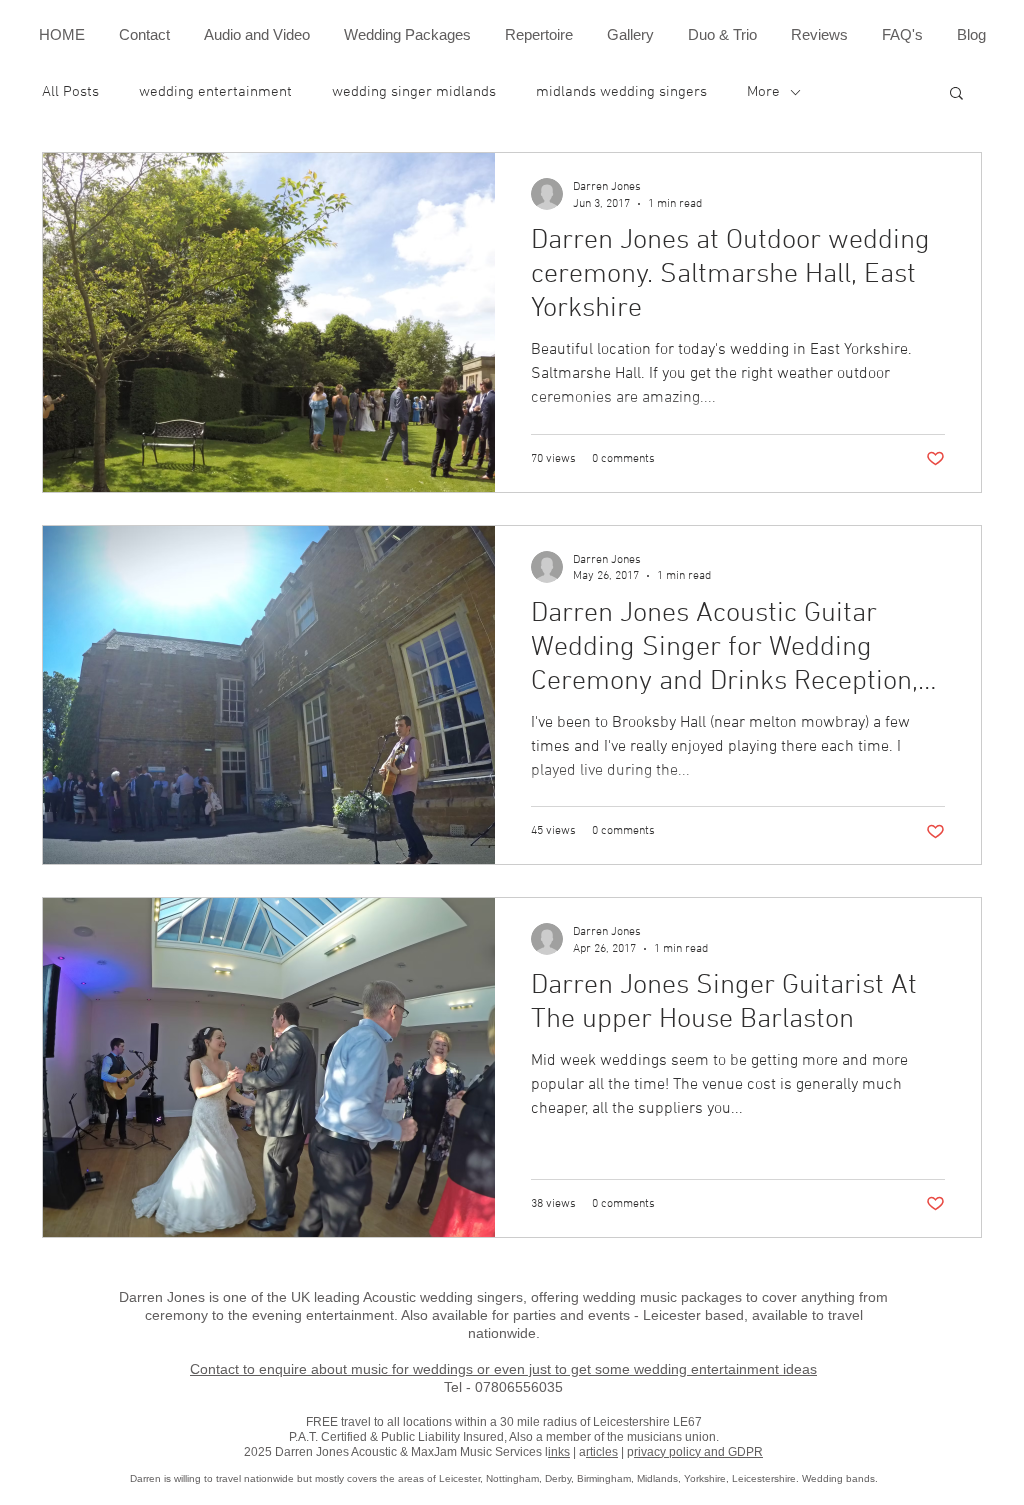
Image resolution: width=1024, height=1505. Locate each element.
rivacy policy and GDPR (698, 1452)
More (763, 92)
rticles (602, 1452)
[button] (956, 94)
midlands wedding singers (621, 92)
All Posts (70, 92)
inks (559, 1452)
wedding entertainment (215, 92)
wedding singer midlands (414, 92)
